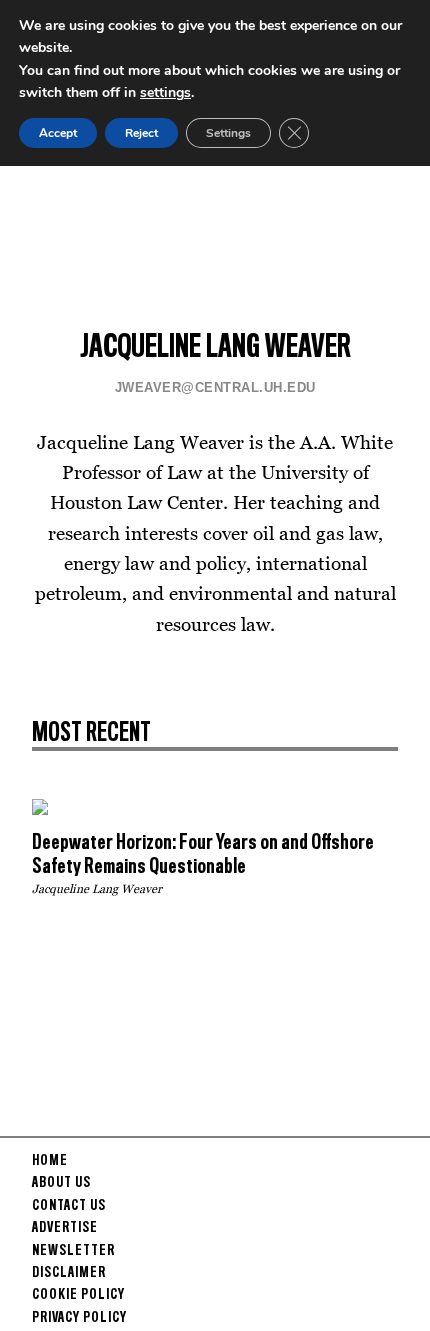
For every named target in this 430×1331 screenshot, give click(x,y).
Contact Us (69, 1206)
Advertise (65, 1228)
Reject (141, 133)
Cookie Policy (78, 1295)
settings (165, 92)
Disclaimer (69, 1273)
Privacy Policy (79, 1318)
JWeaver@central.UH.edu (215, 387)
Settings (228, 133)
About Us (61, 1183)
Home (50, 1161)
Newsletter (73, 1251)
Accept (58, 133)
